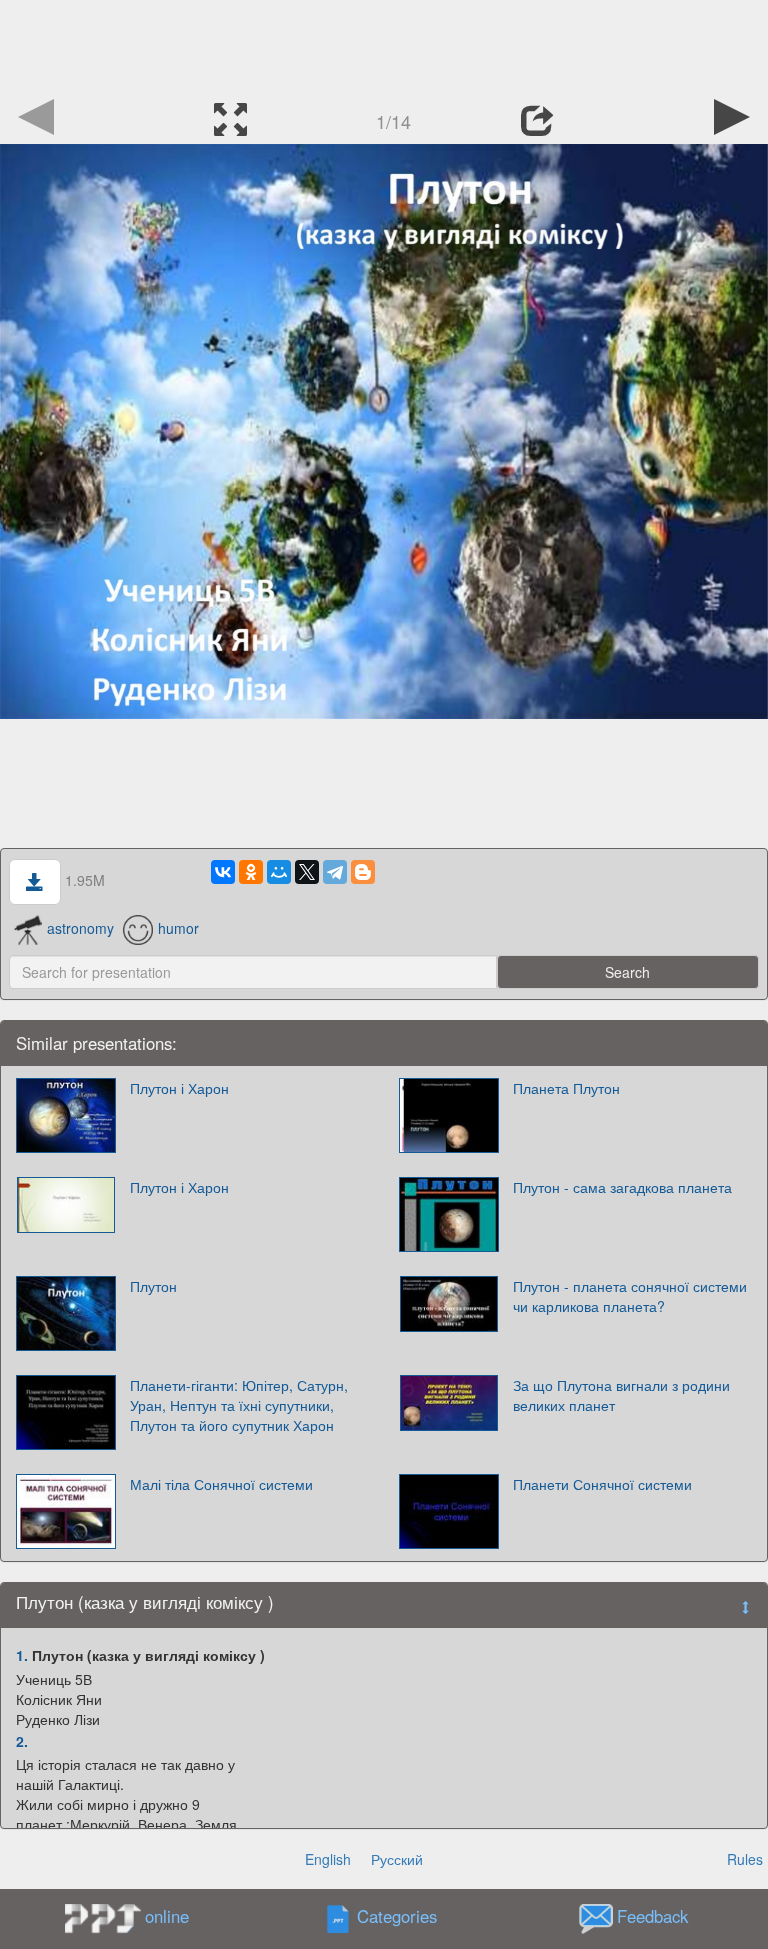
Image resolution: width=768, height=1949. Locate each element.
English (328, 1859)
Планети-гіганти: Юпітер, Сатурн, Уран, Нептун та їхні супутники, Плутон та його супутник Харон (239, 1405)
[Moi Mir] (279, 872)
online (167, 1916)
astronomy (80, 928)
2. (22, 1741)
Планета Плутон (566, 1088)
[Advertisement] (384, 45)
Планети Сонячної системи (602, 1484)
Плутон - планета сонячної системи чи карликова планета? (630, 1296)
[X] (307, 872)
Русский (397, 1859)
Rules (745, 1859)
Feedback (652, 1917)
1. (22, 1655)
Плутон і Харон (179, 1088)
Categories (397, 1917)
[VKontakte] (223, 872)
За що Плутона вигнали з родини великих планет (621, 1395)
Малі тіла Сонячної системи (221, 1484)
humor (178, 928)
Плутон (153, 1286)
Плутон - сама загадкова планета (622, 1187)
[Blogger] (363, 872)
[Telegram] (335, 872)
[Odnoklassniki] (251, 872)
